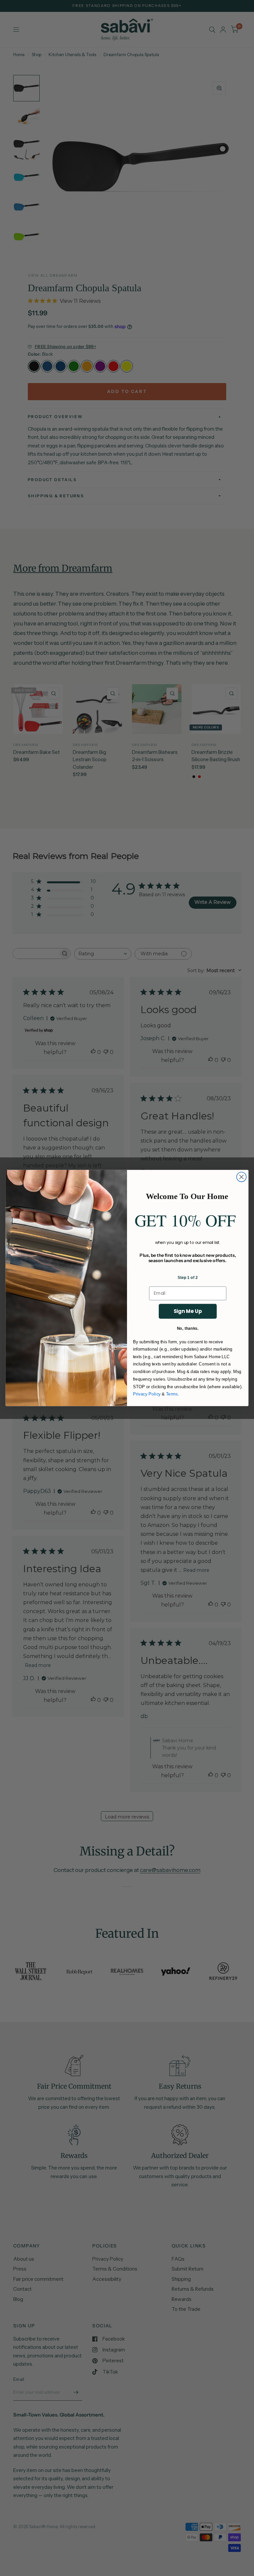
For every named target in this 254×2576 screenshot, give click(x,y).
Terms (172, 1394)
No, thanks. (188, 1328)
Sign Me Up (188, 1311)
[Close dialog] (241, 1177)
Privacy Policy (147, 1394)
